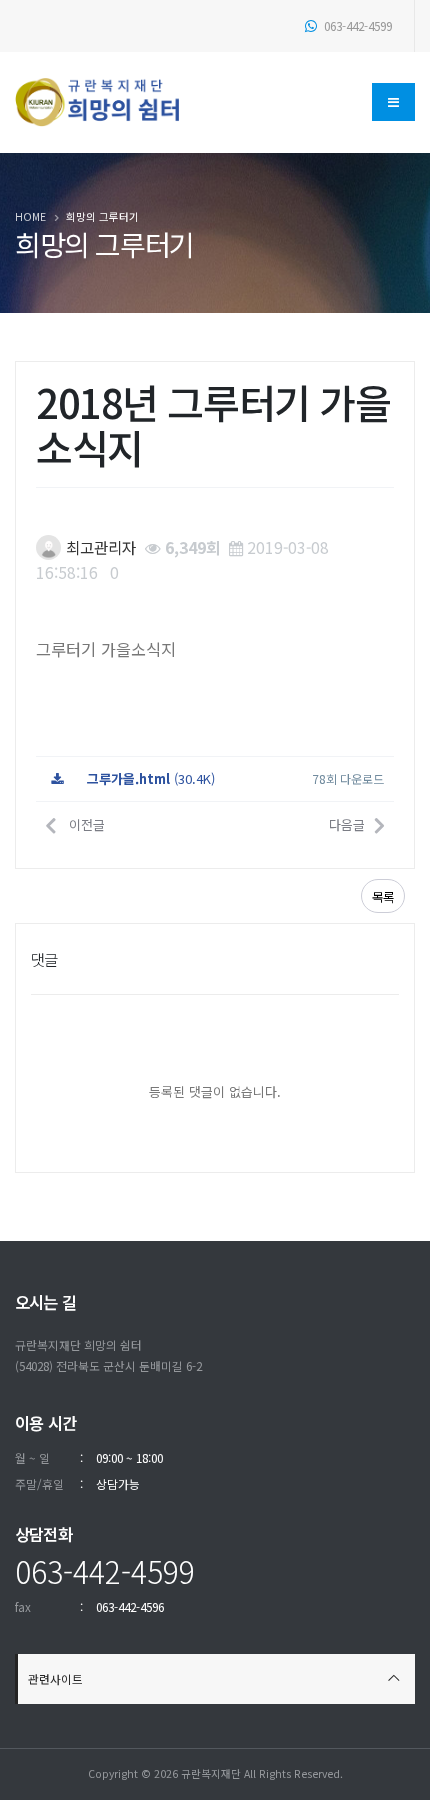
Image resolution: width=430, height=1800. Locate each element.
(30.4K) (151, 778)
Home (30, 216)
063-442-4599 (356, 25)
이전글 (85, 824)
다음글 (347, 824)
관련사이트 (55, 1678)
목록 (383, 897)
